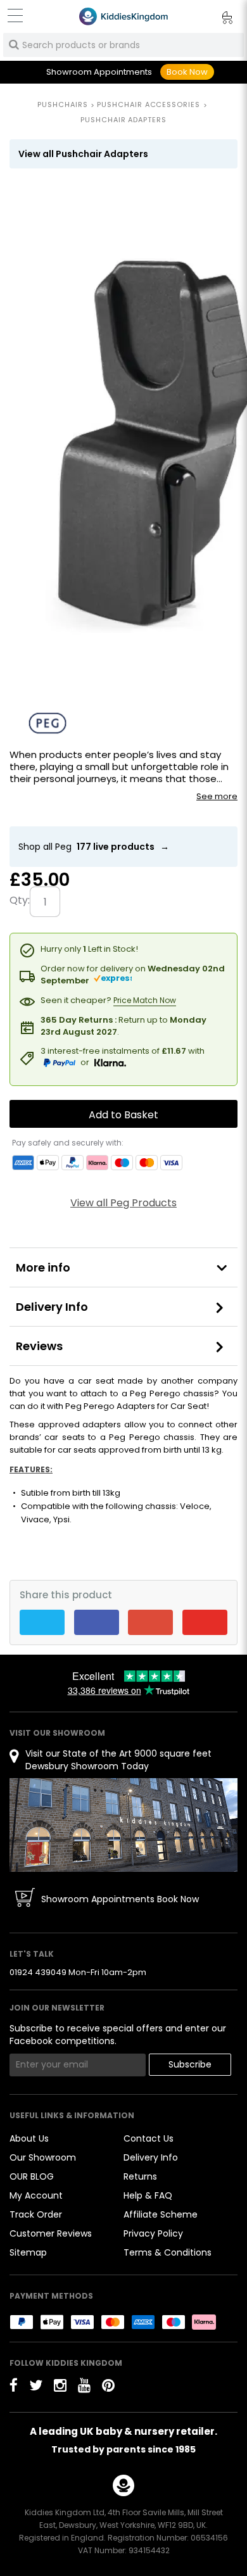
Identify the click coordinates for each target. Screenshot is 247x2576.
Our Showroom (43, 2157)
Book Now (187, 72)
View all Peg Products (123, 1203)
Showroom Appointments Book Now (120, 1899)
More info (43, 1267)
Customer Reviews (51, 2233)
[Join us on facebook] (14, 2385)
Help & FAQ (148, 2195)
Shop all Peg (94, 847)
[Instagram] (60, 2385)
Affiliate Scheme (161, 2214)
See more (217, 797)
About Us (29, 2138)
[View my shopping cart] (218, 20)
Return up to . (123, 1026)
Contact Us (149, 2138)
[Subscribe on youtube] (84, 2385)
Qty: (20, 900)
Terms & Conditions (168, 2252)
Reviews (39, 1346)
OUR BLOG (32, 2176)
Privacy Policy (153, 2233)
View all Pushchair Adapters (83, 154)
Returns (140, 2176)
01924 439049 (38, 1972)
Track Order (36, 2214)
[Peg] (47, 723)
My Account (36, 2195)
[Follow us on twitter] (36, 2385)
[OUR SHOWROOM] (123, 1824)
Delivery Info (52, 1307)
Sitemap (28, 2252)
